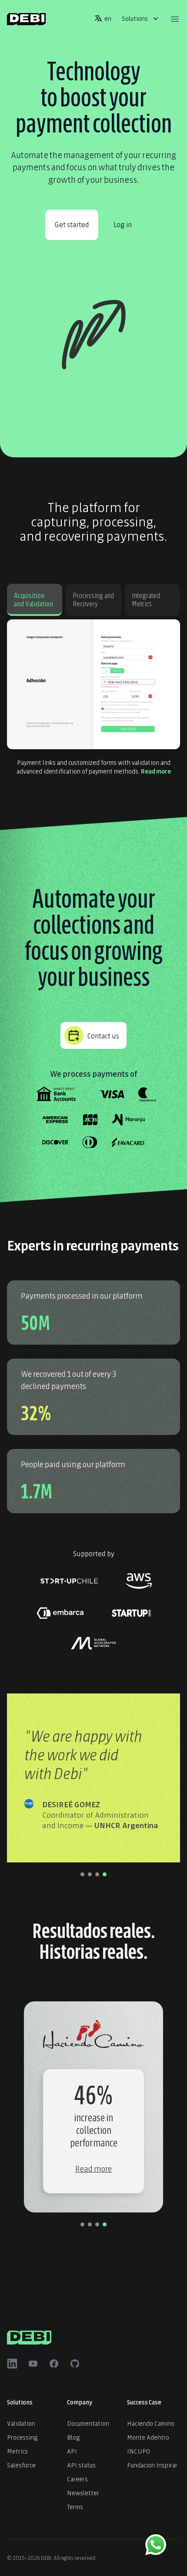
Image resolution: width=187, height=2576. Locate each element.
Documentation (88, 2423)
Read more (156, 771)
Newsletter (83, 2492)
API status (81, 2465)
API (72, 2451)
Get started (72, 224)
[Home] (26, 19)
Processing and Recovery (93, 599)
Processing (22, 2437)
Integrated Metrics (146, 599)
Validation (21, 2423)
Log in (123, 224)
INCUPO (139, 2451)
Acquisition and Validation (33, 599)
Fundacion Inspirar (152, 2465)
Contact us (103, 1035)
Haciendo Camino (151, 2423)
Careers (77, 2478)
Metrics (17, 2451)
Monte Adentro (148, 2437)
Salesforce (21, 2465)
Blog (73, 2437)
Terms (75, 2506)
